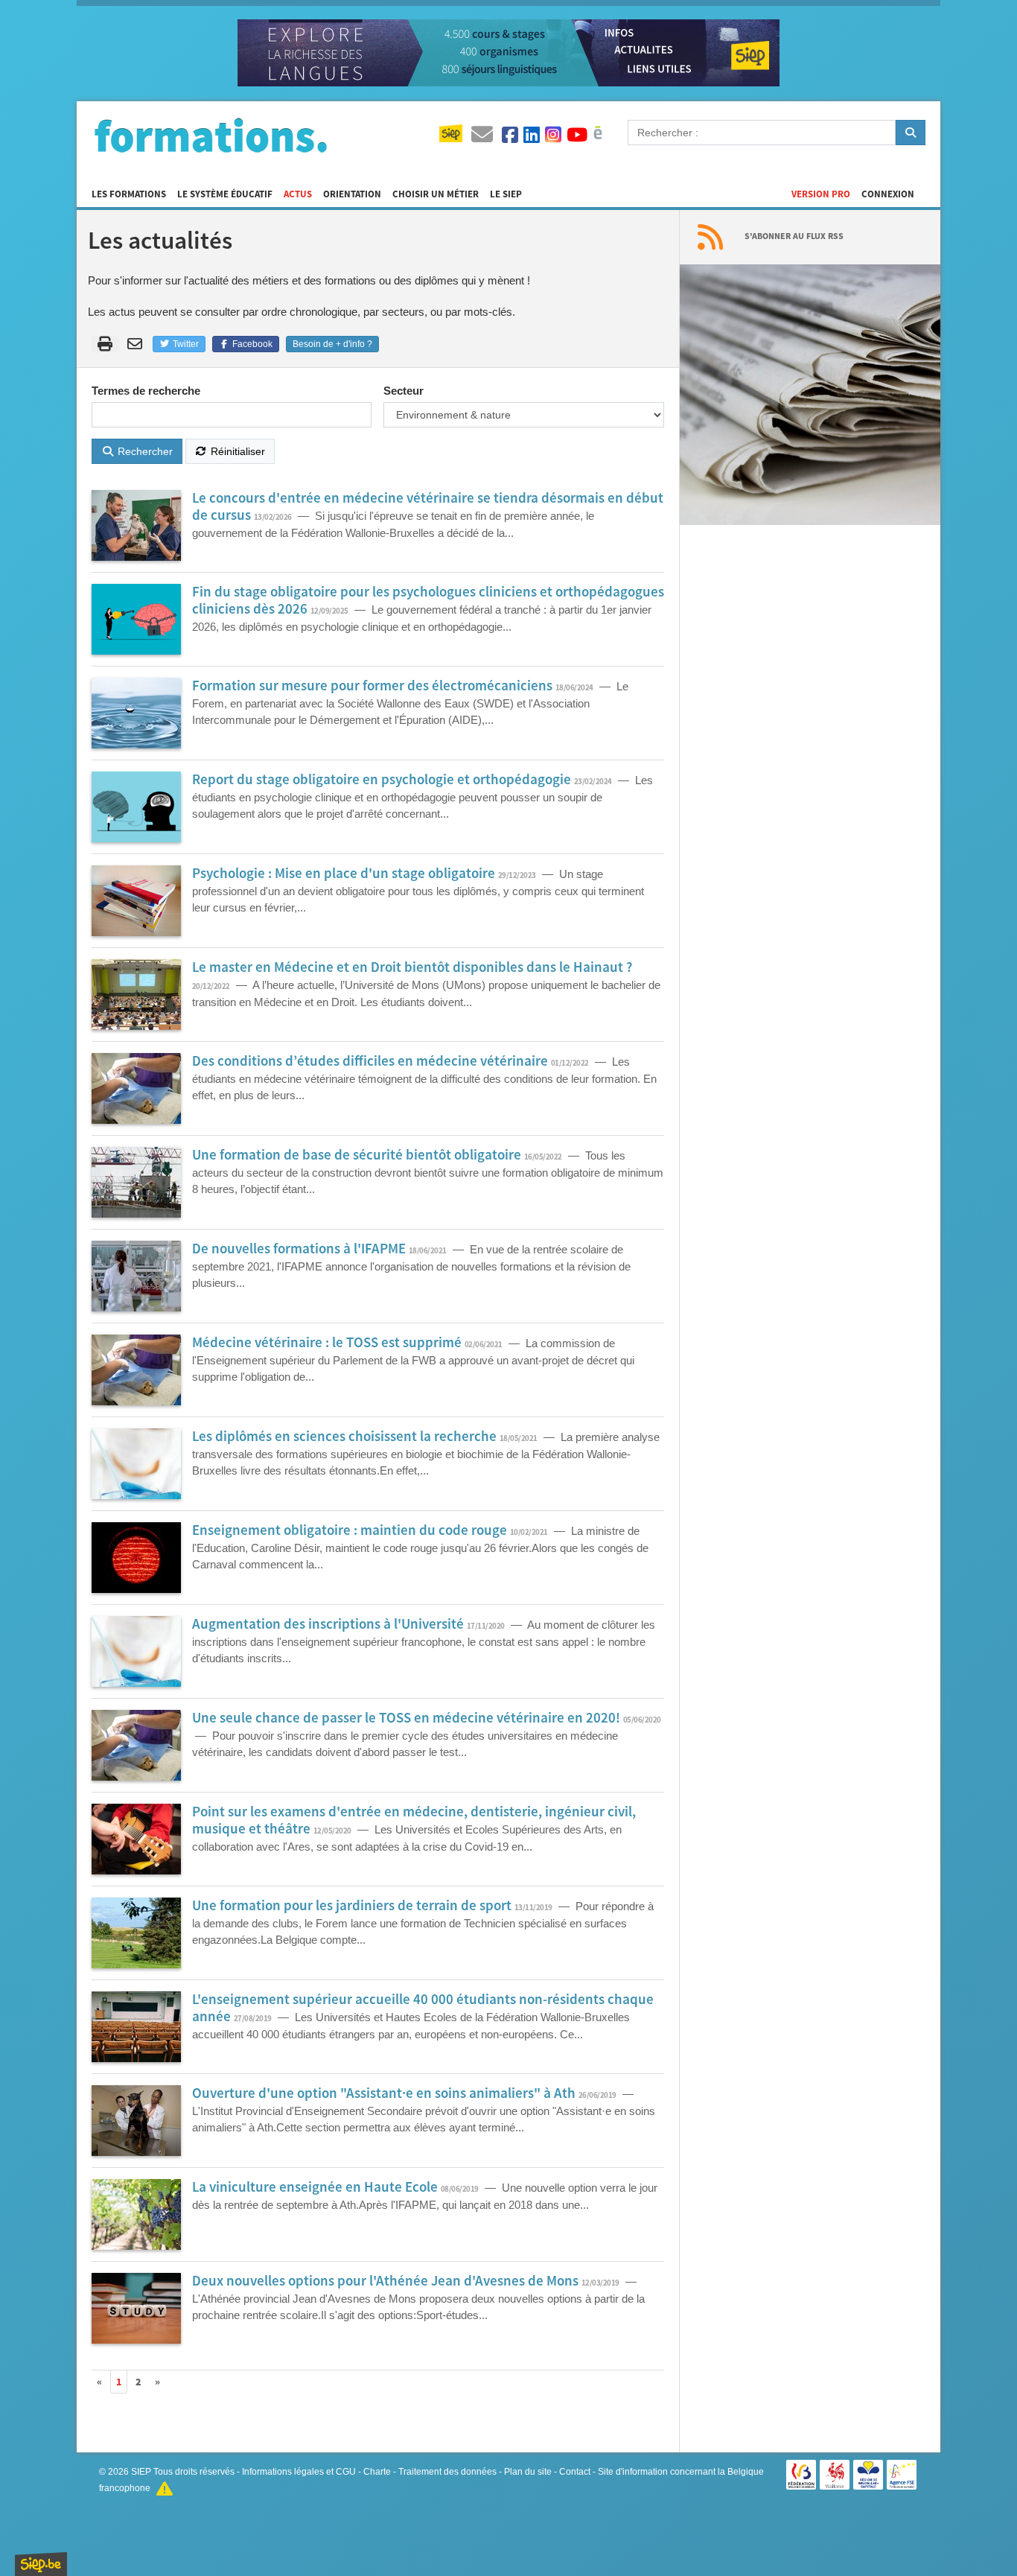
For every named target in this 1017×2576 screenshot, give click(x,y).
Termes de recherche (146, 391)
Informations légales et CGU (299, 2472)
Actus (298, 194)
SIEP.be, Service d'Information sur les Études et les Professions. (41, 2564)
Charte (377, 2472)
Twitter (185, 344)
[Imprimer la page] (105, 344)
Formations (211, 135)
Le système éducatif (225, 194)
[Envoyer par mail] (137, 344)
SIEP (141, 2472)
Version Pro (821, 194)
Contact (575, 2472)
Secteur (404, 391)
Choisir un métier (436, 194)
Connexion (888, 194)
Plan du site (528, 2472)
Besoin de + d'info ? (332, 344)
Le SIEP (506, 194)
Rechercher (144, 451)
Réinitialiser (236, 451)
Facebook (251, 344)
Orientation (352, 194)
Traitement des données (447, 2472)
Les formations (129, 194)
